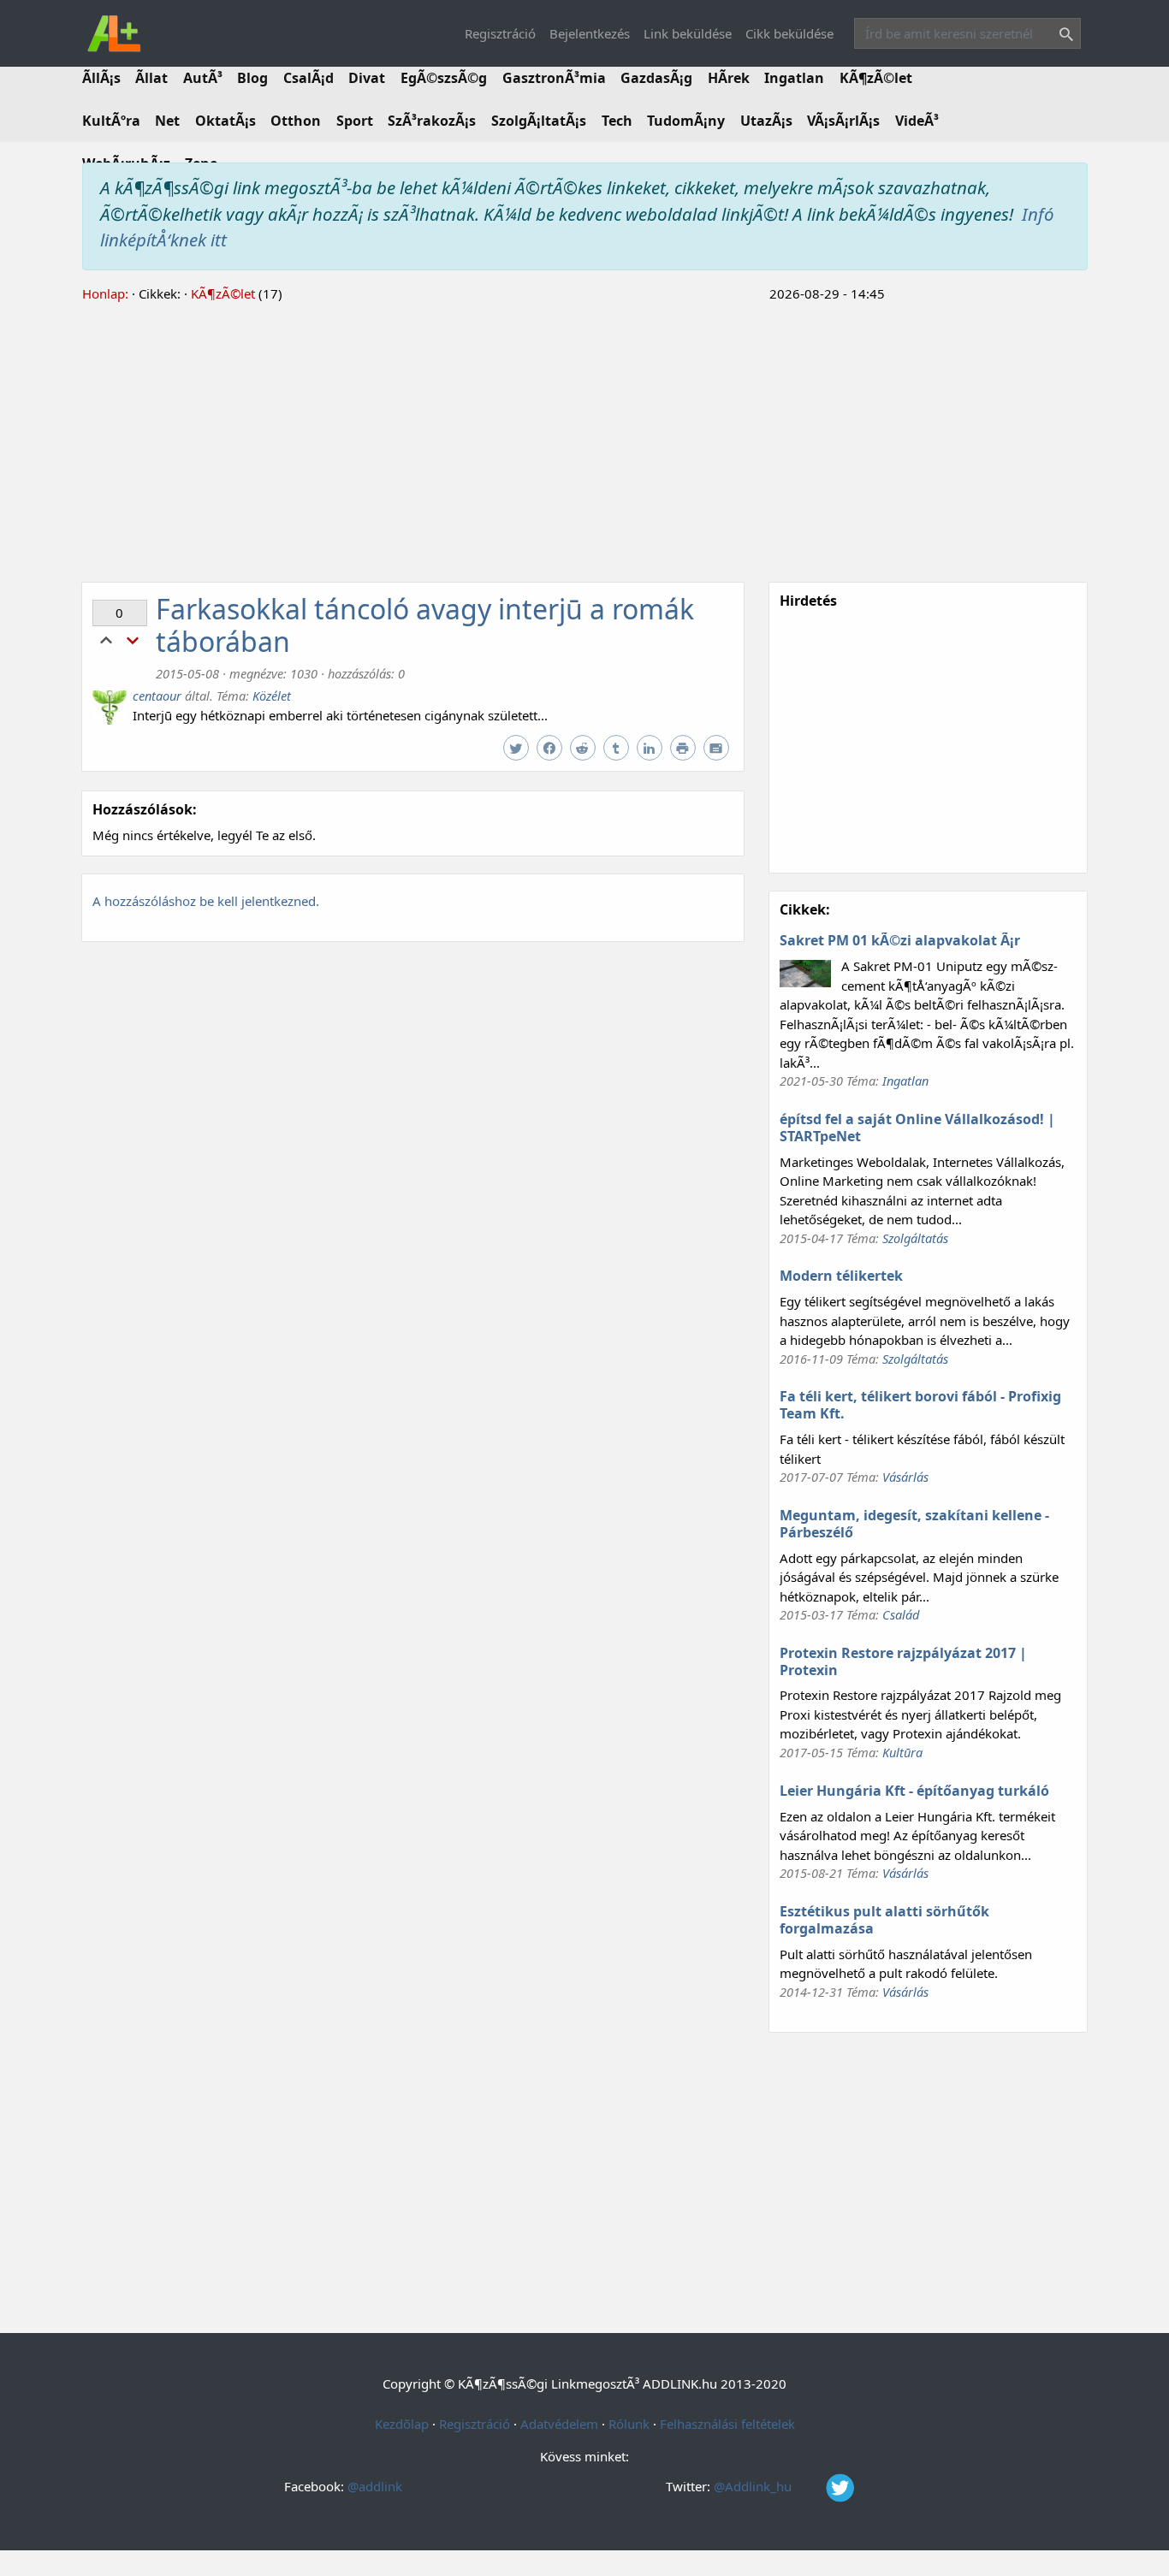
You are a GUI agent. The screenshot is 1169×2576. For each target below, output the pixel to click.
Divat (367, 78)
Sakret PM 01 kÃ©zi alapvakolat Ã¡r (900, 940)
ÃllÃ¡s (101, 78)
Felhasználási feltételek (727, 2424)
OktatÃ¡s (225, 121)
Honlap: (105, 293)
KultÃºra (111, 121)
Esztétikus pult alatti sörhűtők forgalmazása (884, 1920)
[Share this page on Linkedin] (652, 749)
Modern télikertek (841, 1276)
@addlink (375, 2486)
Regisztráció (500, 33)
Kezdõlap (402, 2424)
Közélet (272, 696)
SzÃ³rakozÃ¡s (432, 121)
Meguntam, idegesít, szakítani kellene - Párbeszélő (914, 1524)
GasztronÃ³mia (554, 78)
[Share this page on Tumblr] (618, 749)
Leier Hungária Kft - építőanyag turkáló (914, 1791)
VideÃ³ (917, 121)
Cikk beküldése (789, 33)
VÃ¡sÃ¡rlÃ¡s (843, 121)
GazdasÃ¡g (656, 78)
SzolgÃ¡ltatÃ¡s (539, 121)
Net (167, 121)
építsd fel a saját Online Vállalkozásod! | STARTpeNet (917, 1128)
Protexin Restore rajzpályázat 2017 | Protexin (903, 1661)
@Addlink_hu (754, 2486)
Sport (355, 121)
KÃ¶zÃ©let (876, 78)
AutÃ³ (203, 78)
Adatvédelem (559, 2424)
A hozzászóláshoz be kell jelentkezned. (206, 901)
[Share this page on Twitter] (518, 749)
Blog (252, 78)
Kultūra (902, 1752)
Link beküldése (688, 33)
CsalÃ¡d (309, 78)
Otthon (296, 121)
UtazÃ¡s (766, 121)
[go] (1063, 36)
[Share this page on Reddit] (585, 749)
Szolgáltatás (915, 1238)
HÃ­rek (729, 78)
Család (901, 1614)
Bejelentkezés (590, 33)
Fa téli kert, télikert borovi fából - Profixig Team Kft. (920, 1405)
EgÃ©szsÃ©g (444, 78)
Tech (617, 121)
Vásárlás (905, 1477)
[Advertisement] (585, 440)
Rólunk (629, 2424)
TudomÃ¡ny (686, 121)
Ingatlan (794, 78)
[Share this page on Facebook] (552, 749)
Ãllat (151, 78)
